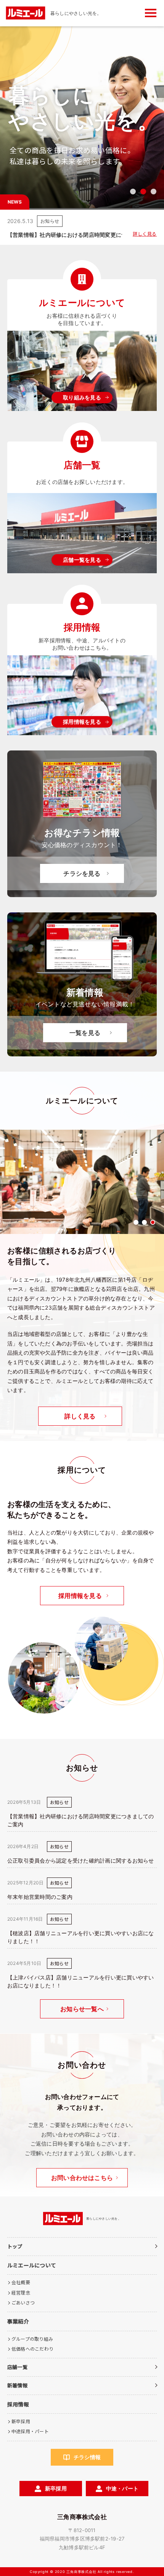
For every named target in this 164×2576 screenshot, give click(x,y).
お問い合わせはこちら (82, 2178)
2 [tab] (143, 192)
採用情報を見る (82, 722)
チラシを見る (82, 873)
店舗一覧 (17, 2367)
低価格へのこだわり (32, 2349)
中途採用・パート (30, 2431)
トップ (15, 2246)
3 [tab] (154, 192)
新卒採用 (21, 2421)
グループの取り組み (32, 2339)
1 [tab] (133, 192)
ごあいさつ (23, 2302)
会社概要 (21, 2282)
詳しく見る (145, 234)
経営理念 (21, 2292)
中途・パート (122, 2488)
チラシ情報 (87, 2457)
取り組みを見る (82, 397)
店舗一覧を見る (82, 560)
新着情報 (17, 2385)
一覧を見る (85, 1033)
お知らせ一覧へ (82, 2009)
